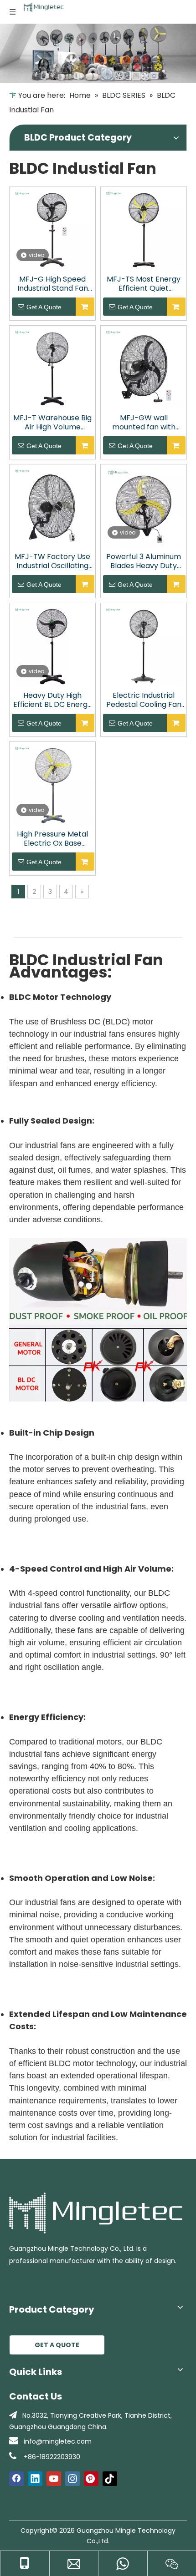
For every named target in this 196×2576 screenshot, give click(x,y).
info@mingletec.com (58, 2441)
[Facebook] (16, 2479)
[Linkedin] (35, 2479)
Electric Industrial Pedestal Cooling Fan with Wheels (144, 700)
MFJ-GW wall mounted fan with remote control (144, 423)
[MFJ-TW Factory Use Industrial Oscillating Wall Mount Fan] (52, 507)
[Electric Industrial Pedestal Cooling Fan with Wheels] (144, 645)
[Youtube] (54, 2479)
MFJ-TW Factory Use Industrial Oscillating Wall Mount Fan (52, 561)
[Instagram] (72, 2479)
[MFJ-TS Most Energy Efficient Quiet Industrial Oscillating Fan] (144, 229)
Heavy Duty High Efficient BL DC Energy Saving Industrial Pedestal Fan (52, 700)
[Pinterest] (91, 2479)
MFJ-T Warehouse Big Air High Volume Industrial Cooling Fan (52, 423)
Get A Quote (44, 307)
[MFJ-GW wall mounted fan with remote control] (144, 368)
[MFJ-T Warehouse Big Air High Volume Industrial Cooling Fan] (52, 368)
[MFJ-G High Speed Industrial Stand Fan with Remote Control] (52, 229)
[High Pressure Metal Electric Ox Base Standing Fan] (52, 784)
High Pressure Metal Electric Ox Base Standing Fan (52, 839)
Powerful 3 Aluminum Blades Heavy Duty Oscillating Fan (144, 561)
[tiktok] (110, 2479)
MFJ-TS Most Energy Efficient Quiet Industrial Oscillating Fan (144, 284)
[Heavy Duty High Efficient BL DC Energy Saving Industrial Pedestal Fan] (52, 645)
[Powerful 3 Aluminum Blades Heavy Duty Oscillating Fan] (144, 507)
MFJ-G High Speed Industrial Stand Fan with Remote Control (52, 284)
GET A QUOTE (57, 2345)
